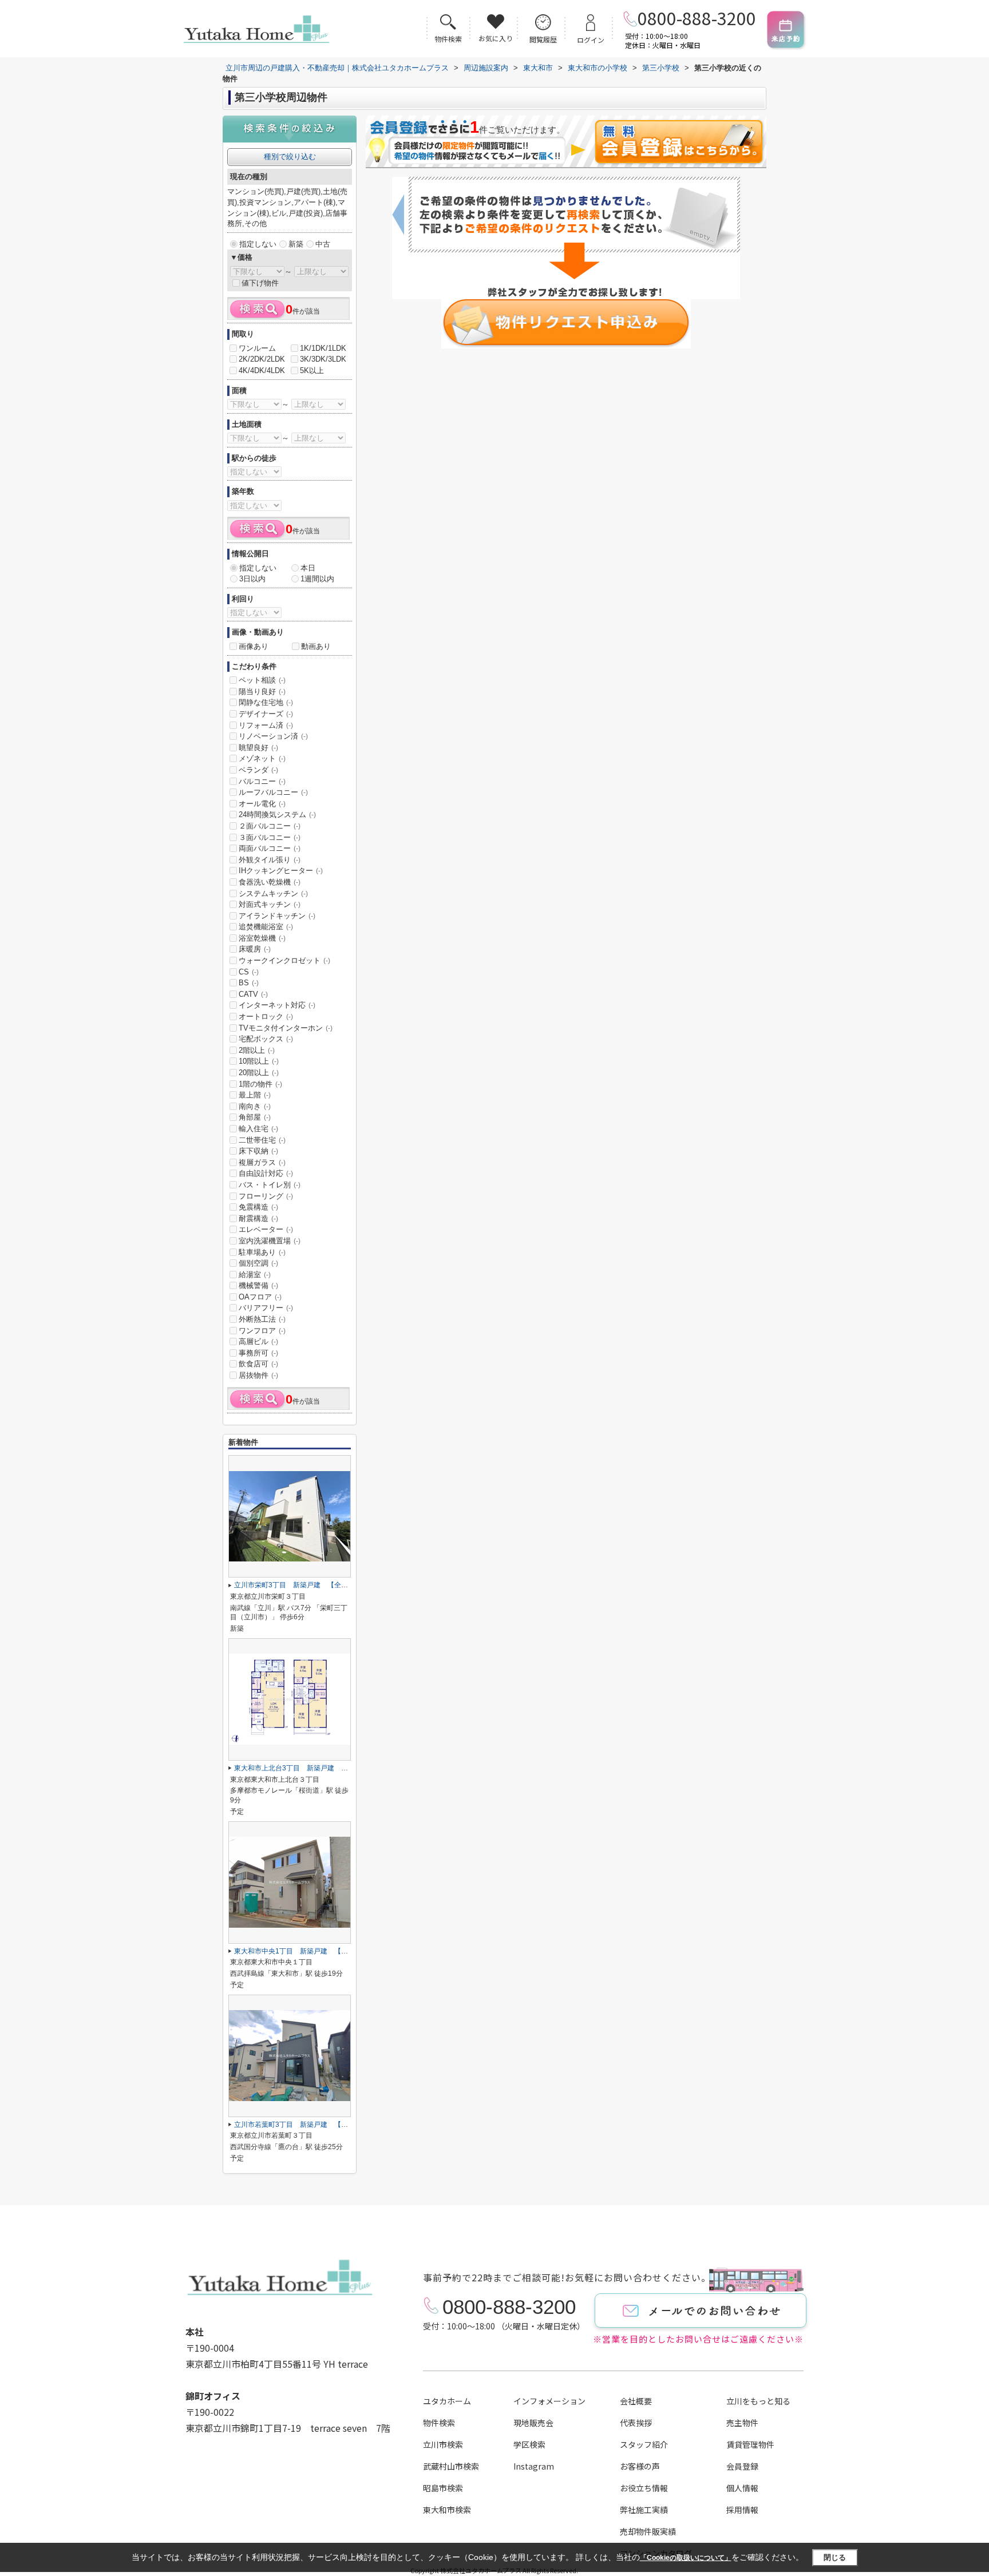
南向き (255, 1106)
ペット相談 (262, 680)
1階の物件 (260, 1084)
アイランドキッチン (277, 916)
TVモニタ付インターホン (286, 1028)
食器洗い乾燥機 (270, 882)
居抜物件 (258, 1375)
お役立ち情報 (644, 2488)
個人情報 (742, 2488)
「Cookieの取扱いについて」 (686, 2558)
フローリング (266, 1196)
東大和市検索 (447, 2510)
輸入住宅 (258, 1129)
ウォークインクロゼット (284, 960)
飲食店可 (258, 1364)
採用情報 (742, 2510)
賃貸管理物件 (750, 2444)
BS (249, 983)
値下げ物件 (260, 283)
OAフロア (260, 1297)
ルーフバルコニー (273, 792)
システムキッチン (273, 893)
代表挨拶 (636, 2423)
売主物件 (742, 2423)
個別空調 (258, 1263)
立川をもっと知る (758, 2401)
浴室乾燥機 (262, 938)
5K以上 (312, 370)
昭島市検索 (443, 2488)
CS (249, 972)
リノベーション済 (273, 736)
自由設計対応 (266, 1173)
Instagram (534, 2466)
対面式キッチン (270, 904)
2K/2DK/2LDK (262, 359)
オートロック (266, 1016)
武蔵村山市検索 (451, 2466)
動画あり (316, 646)
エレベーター (266, 1229)
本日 (308, 568)
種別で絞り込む (290, 156)
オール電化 (262, 804)
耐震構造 (258, 1218)
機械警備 (258, 1285)
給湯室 (255, 1275)
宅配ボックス (266, 1039)
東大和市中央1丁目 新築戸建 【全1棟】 (300, 1951)
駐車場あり (262, 1252)
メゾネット (262, 758)
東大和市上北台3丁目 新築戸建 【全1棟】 (303, 1768)
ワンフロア (262, 1331)
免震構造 (258, 1207)
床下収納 (258, 1151)
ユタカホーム (447, 2401)
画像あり (254, 646)
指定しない (258, 244)
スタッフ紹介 (644, 2444)
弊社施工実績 (644, 2510)
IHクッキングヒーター (281, 871)
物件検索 (439, 2423)
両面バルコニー (270, 848)
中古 (323, 244)
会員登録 (742, 2466)
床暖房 (255, 949)
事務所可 (258, 1353)
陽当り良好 (262, 691)
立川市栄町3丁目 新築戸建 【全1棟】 (296, 1585)
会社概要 (636, 2401)
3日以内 (252, 579)
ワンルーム (257, 348)
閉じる (835, 2557)
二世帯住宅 (262, 1140)
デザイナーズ (266, 714)
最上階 (255, 1095)
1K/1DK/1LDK (323, 348)
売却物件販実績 (648, 2531)
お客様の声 (640, 2466)
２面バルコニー (270, 826)
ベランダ (258, 770)
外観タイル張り (270, 860)
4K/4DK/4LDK (262, 370)
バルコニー (262, 781)
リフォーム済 (266, 725)
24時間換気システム (277, 815)
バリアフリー (266, 1308)
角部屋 (255, 1117)
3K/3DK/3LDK (323, 359)
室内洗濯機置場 (270, 1241)
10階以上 (259, 1061)
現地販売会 (533, 2423)
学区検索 (529, 2444)
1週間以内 (317, 579)
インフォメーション (549, 2401)
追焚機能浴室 (266, 927)
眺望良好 (258, 748)
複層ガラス (262, 1162)
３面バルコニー (270, 837)
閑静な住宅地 (266, 702)
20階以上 (259, 1073)
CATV (253, 994)
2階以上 (257, 1050)
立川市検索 (443, 2444)
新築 (296, 244)
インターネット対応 (277, 1005)
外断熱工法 (262, 1319)
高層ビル (258, 1341)
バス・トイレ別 (270, 1185)
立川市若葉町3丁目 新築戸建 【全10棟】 (302, 2125)
